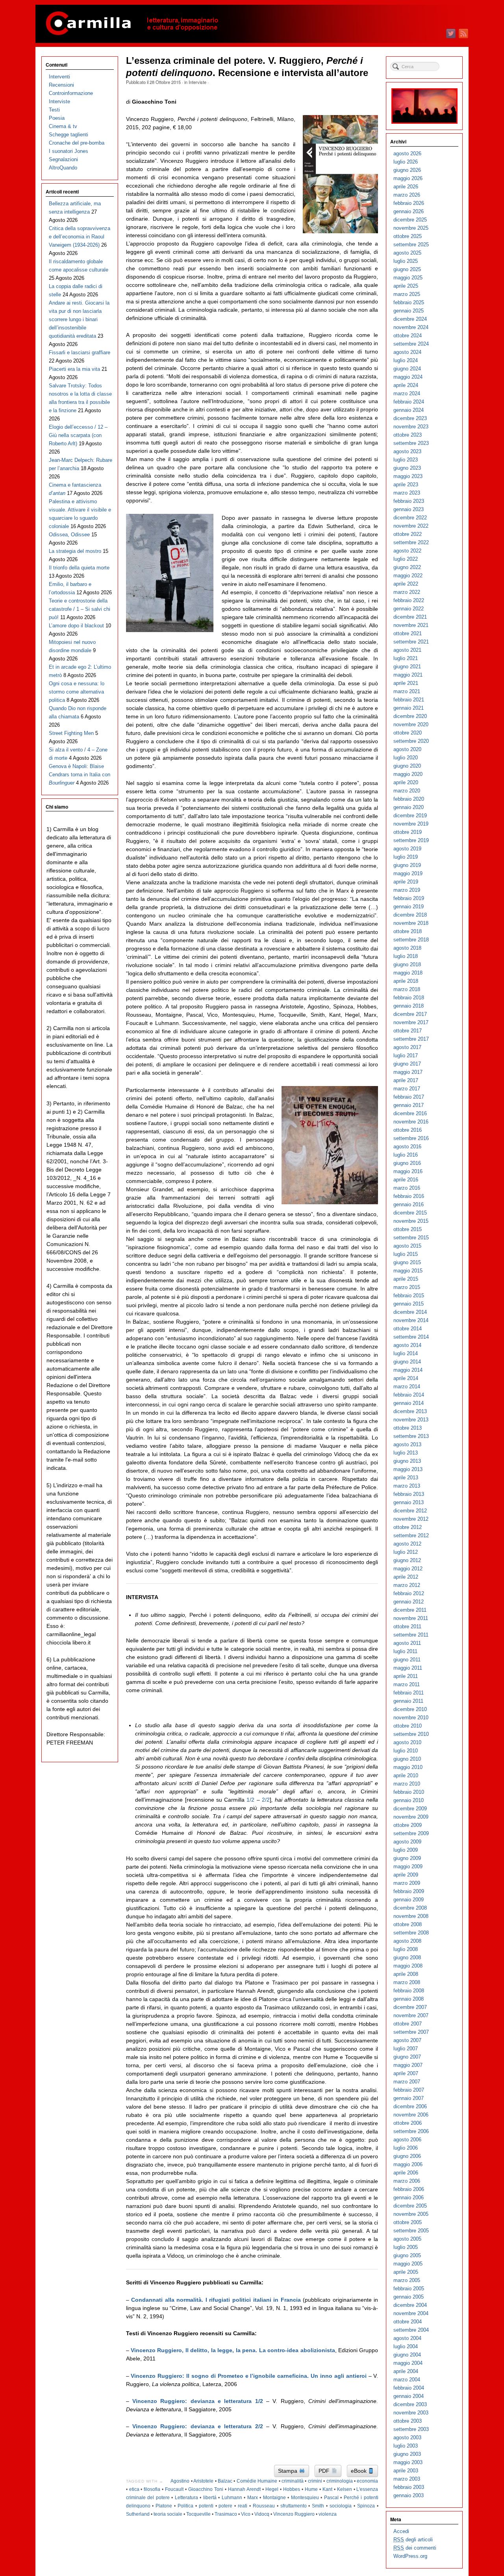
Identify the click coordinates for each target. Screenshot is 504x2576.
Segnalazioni (63, 159)
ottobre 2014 (408, 1329)
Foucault (174, 2489)
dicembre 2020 (410, 716)
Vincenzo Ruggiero (294, 2514)
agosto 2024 (407, 352)
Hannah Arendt (244, 2489)
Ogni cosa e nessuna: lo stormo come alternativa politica (77, 692)
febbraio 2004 (409, 2388)
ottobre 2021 (408, 633)
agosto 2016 (407, 1147)
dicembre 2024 (410, 319)
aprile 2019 (406, 882)
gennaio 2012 (409, 1602)
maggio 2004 (408, 2363)
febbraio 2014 (409, 1395)
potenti (206, 2506)
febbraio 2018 (409, 998)
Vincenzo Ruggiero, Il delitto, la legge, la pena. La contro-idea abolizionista (233, 2350)
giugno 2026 (407, 170)
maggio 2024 (408, 377)
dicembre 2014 (410, 1312)
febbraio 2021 (409, 700)
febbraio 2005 (409, 2289)
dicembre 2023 (410, 418)
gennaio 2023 (409, 509)
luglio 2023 (406, 460)
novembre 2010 (411, 1718)
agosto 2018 (407, 948)
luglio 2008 (406, 1949)
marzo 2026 (407, 195)
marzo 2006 (407, 2181)
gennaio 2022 (409, 609)
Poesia (57, 118)
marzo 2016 (407, 1188)
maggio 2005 (408, 2264)
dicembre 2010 (410, 1709)
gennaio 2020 (409, 807)
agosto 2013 (407, 1444)
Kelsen (345, 2489)
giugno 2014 (407, 1362)
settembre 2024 (411, 344)
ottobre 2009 (408, 1825)
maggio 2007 (408, 2065)
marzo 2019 (407, 890)
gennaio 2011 (408, 1701)
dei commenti (415, 2548)
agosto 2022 (407, 551)
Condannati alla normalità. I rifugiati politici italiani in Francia (216, 2300)
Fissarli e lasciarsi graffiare (80, 352)
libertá (210, 2498)
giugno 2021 (407, 667)
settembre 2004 (411, 2330)
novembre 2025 (411, 228)
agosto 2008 (407, 1941)
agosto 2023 (407, 451)
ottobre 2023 (408, 435)
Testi (54, 110)
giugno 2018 (407, 964)
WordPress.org (410, 2556)
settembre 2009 (411, 1833)
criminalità (293, 2481)
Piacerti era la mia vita (74, 369)
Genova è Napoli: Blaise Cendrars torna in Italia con (80, 775)
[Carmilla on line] (252, 24)
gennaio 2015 (409, 1304)
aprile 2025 (406, 286)
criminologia (340, 2481)
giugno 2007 (407, 2057)
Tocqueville (198, 2514)
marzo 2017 (407, 1089)
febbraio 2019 (409, 898)
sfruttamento (294, 2506)
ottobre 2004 (408, 2322)
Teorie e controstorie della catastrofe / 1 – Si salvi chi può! (80, 609)
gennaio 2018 (409, 1006)
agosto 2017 (407, 1047)
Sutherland (138, 2514)
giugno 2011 (407, 1660)
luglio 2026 (406, 162)
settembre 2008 (411, 1933)
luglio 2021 (406, 658)
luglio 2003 (406, 2446)
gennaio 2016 (409, 1204)
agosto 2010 (407, 1742)
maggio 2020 (408, 774)
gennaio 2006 (409, 2198)
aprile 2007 (406, 2073)
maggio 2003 (408, 2462)
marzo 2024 (407, 393)
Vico (246, 2514)
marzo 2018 (407, 989)
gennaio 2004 (409, 2396)
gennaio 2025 (409, 311)
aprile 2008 (406, 1974)
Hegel (272, 2489)
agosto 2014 (407, 1345)
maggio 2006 (408, 2164)
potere (225, 2506)
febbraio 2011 (409, 1693)
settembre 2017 (411, 1039)
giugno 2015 (407, 1262)
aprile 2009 (406, 1875)
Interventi (59, 77)
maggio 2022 (408, 576)
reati (243, 2506)
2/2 (266, 1800)
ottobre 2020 (408, 733)
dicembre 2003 (410, 2404)
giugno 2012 (407, 1560)
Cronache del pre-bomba (77, 143)
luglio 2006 (406, 2148)
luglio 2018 (406, 956)
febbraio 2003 (409, 2487)
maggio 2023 (408, 476)
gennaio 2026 (409, 211)
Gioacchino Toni (206, 2489)
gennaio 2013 (409, 1502)
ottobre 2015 (408, 1229)
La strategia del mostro (75, 551)
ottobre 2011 (407, 1627)
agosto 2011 (407, 1643)
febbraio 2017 (409, 1097)
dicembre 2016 (410, 1113)
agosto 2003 (407, 2437)
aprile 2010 (406, 1775)
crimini (315, 2481)
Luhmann (232, 2498)
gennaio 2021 (409, 708)
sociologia (341, 2506)
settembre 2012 (411, 1535)
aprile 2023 (406, 485)
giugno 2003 (407, 2454)
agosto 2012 (407, 1544)
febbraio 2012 (409, 1593)
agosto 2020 (407, 749)
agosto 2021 (407, 650)
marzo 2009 (407, 1883)
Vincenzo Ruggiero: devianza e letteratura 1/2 (198, 2401)
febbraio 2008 (409, 1991)
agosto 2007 (407, 2040)
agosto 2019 (407, 849)
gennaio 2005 (409, 2297)
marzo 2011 (407, 1684)
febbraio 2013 (409, 1494)
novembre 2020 (411, 724)
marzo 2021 (407, 691)
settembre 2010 (411, 1734)
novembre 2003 (411, 2413)
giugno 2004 (407, 2355)
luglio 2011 (405, 1651)
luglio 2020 (406, 758)
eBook (359, 2471)
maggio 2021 (408, 675)
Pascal (331, 2498)
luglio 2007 (406, 2049)
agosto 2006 (407, 2140)
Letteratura (186, 2498)
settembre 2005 (411, 2231)
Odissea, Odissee (69, 535)
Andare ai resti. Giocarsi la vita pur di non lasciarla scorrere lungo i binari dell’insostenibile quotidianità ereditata (79, 319)
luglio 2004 (406, 2346)
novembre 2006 (411, 2115)
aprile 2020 (406, 782)
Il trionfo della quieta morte (79, 568)
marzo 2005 (407, 2280)
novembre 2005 (411, 2214)
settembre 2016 (411, 1138)
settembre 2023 (411, 443)
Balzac (225, 2481)
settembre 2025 (411, 245)
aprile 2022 (406, 584)
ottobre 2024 (408, 336)
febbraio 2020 (409, 799)
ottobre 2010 (408, 1726)
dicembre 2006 (410, 2106)
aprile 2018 (406, 981)
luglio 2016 (406, 1155)
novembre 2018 (411, 923)
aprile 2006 (406, 2173)
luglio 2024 (406, 360)
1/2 (250, 1800)
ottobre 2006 (408, 2123)
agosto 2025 (407, 253)
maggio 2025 (408, 278)
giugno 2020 (407, 766)
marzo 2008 (407, 1982)
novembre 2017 (411, 1022)
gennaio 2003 (409, 2495)
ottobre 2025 (408, 236)
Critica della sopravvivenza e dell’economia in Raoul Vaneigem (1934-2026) (80, 237)
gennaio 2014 (409, 1403)
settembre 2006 (411, 2131)
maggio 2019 (408, 873)
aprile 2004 (406, 2371)
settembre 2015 (411, 1238)
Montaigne (274, 2498)
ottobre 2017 (408, 1031)
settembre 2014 (411, 1337)
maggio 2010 (408, 1767)
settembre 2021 (411, 642)
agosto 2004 (407, 2338)
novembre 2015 (411, 1221)
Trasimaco (226, 2514)
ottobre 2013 (408, 1428)
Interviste (197, 82)
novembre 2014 (411, 1320)
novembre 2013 (411, 1420)
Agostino (180, 2481)
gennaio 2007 (409, 2098)
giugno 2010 (407, 1759)
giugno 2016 (407, 1163)
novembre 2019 (411, 824)
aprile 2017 (406, 1080)
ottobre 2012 (408, 1527)
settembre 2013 (411, 1436)
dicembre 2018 (410, 915)
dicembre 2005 (410, 2206)
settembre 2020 (411, 741)
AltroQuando (63, 168)
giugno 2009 (407, 1858)
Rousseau (264, 2506)
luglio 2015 (406, 1254)
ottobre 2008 (408, 1924)
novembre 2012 (411, 1519)
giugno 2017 (407, 1064)
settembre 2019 (411, 840)
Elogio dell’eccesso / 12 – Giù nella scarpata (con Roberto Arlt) (78, 435)
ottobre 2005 (408, 2222)
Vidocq (262, 2514)
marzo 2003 (407, 2479)
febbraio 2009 (409, 1891)
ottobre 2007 (408, 2024)
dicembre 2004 (410, 2305)
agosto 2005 (407, 2239)
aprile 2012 (406, 1577)
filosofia (152, 2489)
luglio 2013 (406, 1453)
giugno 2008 (407, 1958)
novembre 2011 (411, 1618)
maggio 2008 (408, 1966)
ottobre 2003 (408, 2421)
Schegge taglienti (69, 135)
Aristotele (203, 2481)
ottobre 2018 (408, 931)
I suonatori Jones (69, 151)
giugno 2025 (407, 269)
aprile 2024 (406, 385)
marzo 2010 (407, 1784)
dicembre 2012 (410, 1511)
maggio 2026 (408, 178)
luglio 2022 (406, 559)
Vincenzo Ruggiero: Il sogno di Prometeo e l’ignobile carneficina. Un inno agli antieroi (248, 2376)
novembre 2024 (411, 327)
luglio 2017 (406, 1056)
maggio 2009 (408, 1866)
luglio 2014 (406, 1353)
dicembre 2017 (410, 1014)
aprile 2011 (406, 1676)
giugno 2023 (407, 468)
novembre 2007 (411, 2015)
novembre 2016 (411, 1122)
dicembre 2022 (410, 518)
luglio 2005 (406, 2247)
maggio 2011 (408, 1668)
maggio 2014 (408, 1370)
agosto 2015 (407, 1246)
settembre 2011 (411, 1635)
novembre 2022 (411, 526)
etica (134, 2489)
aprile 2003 (406, 2471)
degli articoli (413, 2540)
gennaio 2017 (409, 1105)
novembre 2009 (411, 1817)
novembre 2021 (411, 625)
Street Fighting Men (71, 733)
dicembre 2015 (410, 1213)
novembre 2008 (411, 1916)
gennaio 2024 (409, 410)
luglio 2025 (406, 261)
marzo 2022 (407, 592)
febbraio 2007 (409, 2090)
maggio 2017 (408, 1072)
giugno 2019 (407, 865)
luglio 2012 (406, 1552)
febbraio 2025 (409, 302)
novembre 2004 (411, 2313)
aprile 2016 (406, 1180)
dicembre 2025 (410, 220)
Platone (164, 2506)
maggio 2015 (408, 1271)
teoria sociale (168, 2514)
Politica (185, 2506)
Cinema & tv (63, 126)
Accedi (401, 2531)
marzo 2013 (407, 1486)
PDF (325, 2471)
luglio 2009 (406, 1850)
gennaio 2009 (409, 1900)
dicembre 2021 (410, 617)
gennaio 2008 (409, 1999)
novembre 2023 (411, 427)
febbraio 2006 (409, 2189)
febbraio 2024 (409, 402)
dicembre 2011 (410, 1610)
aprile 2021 (406, 683)
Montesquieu (305, 2498)
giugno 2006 (407, 2156)
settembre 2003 (411, 2429)
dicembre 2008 (410, 1908)
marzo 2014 (407, 1387)
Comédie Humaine (257, 2481)
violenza (328, 2514)
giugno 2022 (407, 567)
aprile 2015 (406, 1279)
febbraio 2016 (409, 1196)
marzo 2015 (407, 1287)
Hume (311, 2489)
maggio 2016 (408, 1171)
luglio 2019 (406, 857)
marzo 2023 (407, 493)
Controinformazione (71, 93)
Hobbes (292, 2489)
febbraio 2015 (409, 1295)
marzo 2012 (407, 1585)
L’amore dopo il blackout (76, 626)
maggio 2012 (408, 1569)
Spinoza (366, 2506)
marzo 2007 (407, 2082)
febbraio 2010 (409, 1792)
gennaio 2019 (409, 907)
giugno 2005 (407, 2255)
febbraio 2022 (409, 600)
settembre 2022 (411, 542)
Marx (253, 2498)
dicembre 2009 (410, 1809)
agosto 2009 (407, 1842)
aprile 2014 (406, 1378)
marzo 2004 (407, 2380)
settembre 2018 (411, 940)
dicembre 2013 (410, 1411)
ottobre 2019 (408, 832)
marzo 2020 (407, 791)
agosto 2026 (407, 153)
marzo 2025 (407, 294)
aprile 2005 (406, 2272)
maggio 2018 (408, 973)
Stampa (288, 2471)
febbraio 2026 (409, 203)
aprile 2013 (406, 1478)
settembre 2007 (411, 2032)
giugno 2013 (407, 1461)
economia (367, 2481)
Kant (327, 2489)
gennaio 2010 (409, 1800)
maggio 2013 (408, 1469)
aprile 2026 (406, 187)
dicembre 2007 (410, 2007)
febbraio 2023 (409, 501)
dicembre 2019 (410, 816)
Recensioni (61, 85)
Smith (318, 2506)
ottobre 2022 (408, 534)
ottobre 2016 (408, 1130)
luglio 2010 (406, 1751)
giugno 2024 (407, 369)
